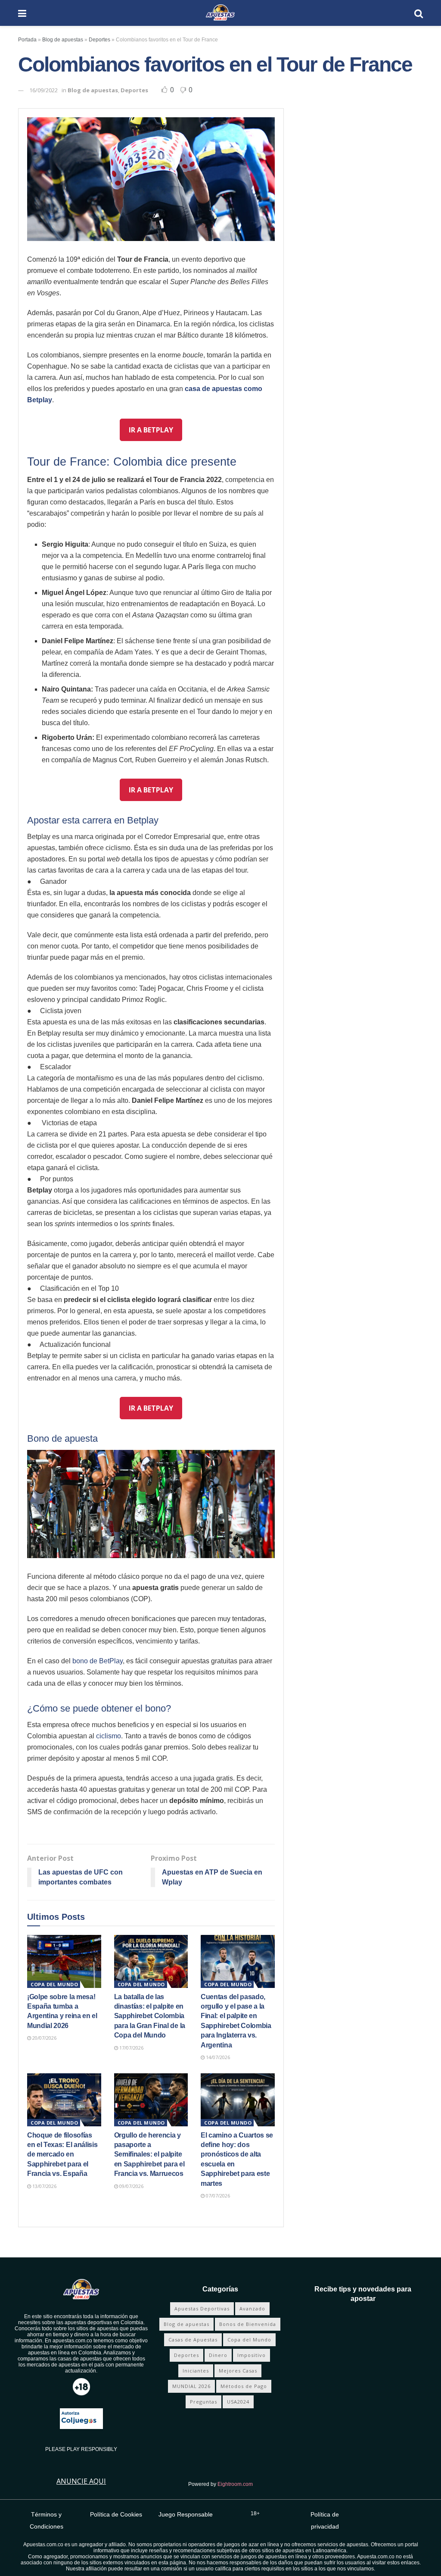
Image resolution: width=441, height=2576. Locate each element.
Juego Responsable (186, 2514)
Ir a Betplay (151, 430)
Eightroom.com (235, 2484)
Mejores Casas (238, 2371)
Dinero (218, 2355)
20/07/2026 (44, 2038)
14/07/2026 (217, 2057)
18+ (255, 2513)
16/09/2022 (43, 90)
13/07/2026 (44, 2186)
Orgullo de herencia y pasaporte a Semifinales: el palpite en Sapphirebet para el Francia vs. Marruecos (149, 2155)
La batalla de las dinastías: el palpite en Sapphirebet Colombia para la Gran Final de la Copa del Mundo (150, 2016)
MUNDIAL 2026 (191, 2386)
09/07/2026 (131, 2186)
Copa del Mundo (54, 1984)
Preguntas (203, 2402)
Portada (27, 40)
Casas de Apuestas (193, 2340)
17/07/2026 (131, 2048)
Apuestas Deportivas (202, 2308)
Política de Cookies (116, 2514)
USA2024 (238, 2402)
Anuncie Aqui (81, 2481)
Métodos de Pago (244, 2386)
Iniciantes (196, 2371)
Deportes (99, 40)
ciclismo (109, 1736)
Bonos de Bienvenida (248, 2324)
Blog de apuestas (63, 40)
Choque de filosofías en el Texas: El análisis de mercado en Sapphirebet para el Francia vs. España (62, 2155)
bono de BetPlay (98, 1661)
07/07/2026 (217, 2196)
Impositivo (252, 2355)
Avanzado (252, 2308)
